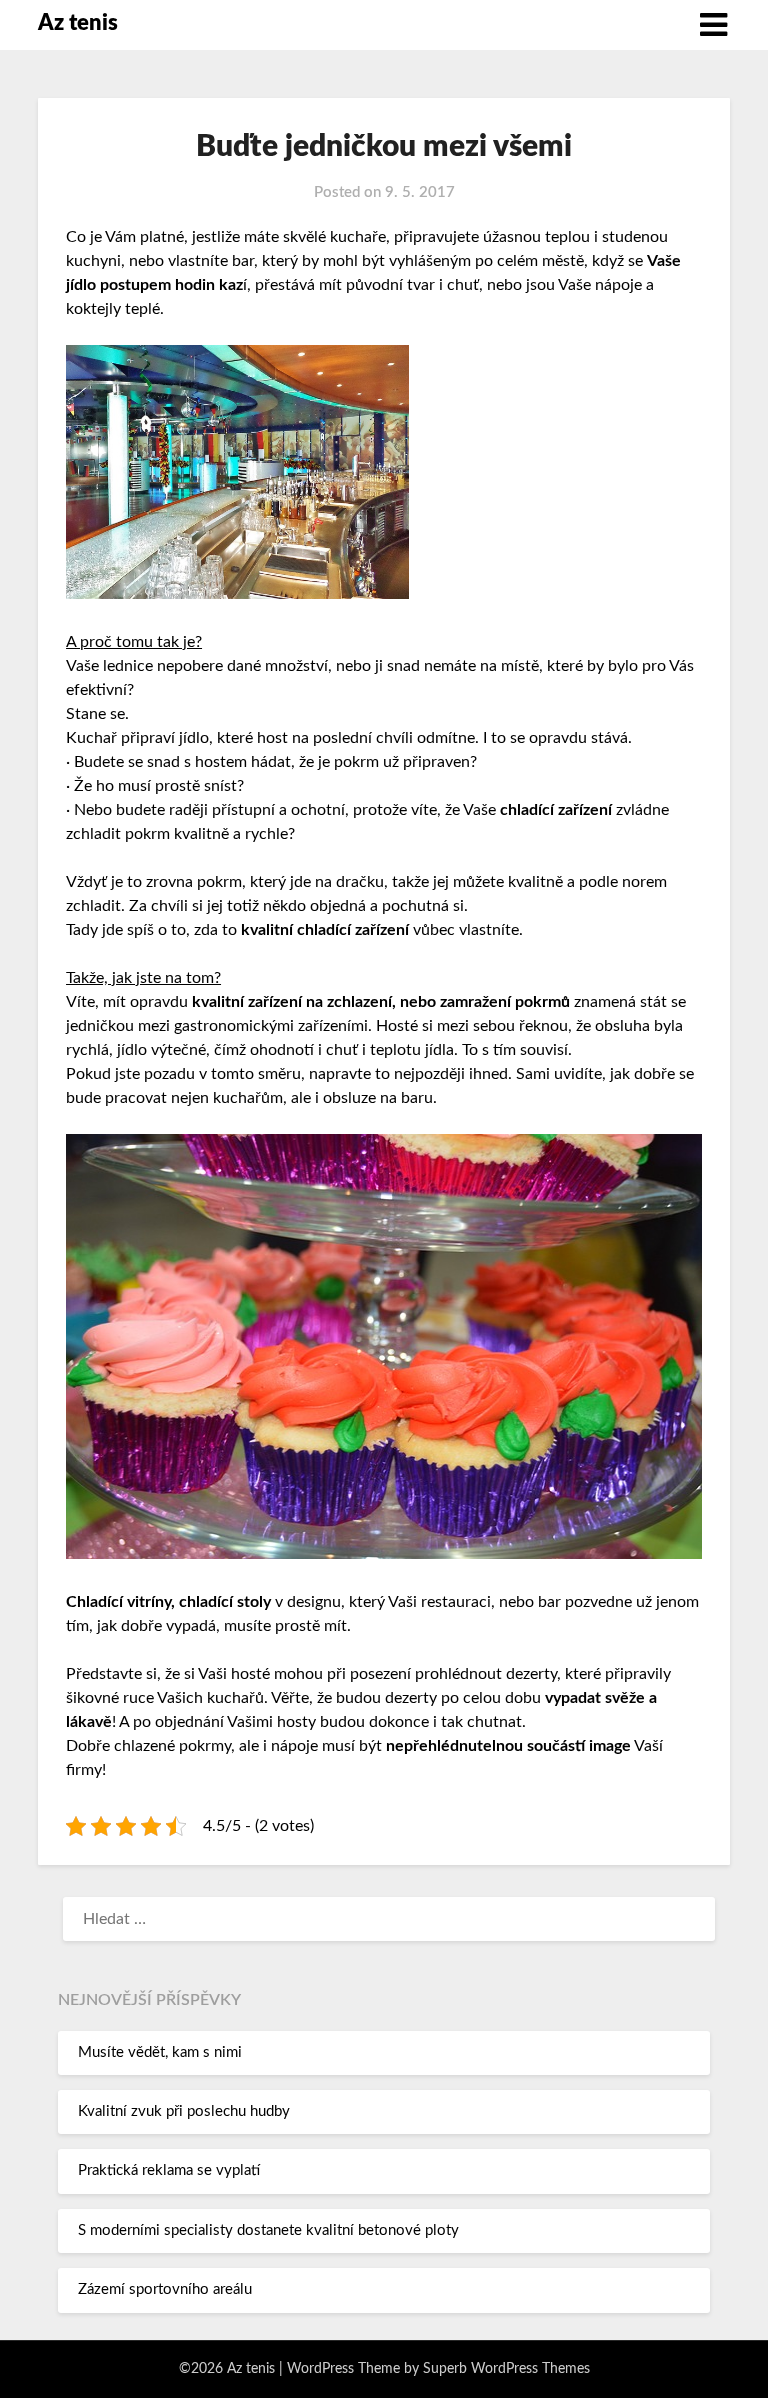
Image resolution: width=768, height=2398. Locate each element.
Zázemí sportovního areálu (165, 2289)
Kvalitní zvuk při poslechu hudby (184, 2111)
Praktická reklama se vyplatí (169, 2170)
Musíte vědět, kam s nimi (160, 2052)
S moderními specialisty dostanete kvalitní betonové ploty (268, 2230)
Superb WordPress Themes (506, 2369)
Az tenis (78, 23)
